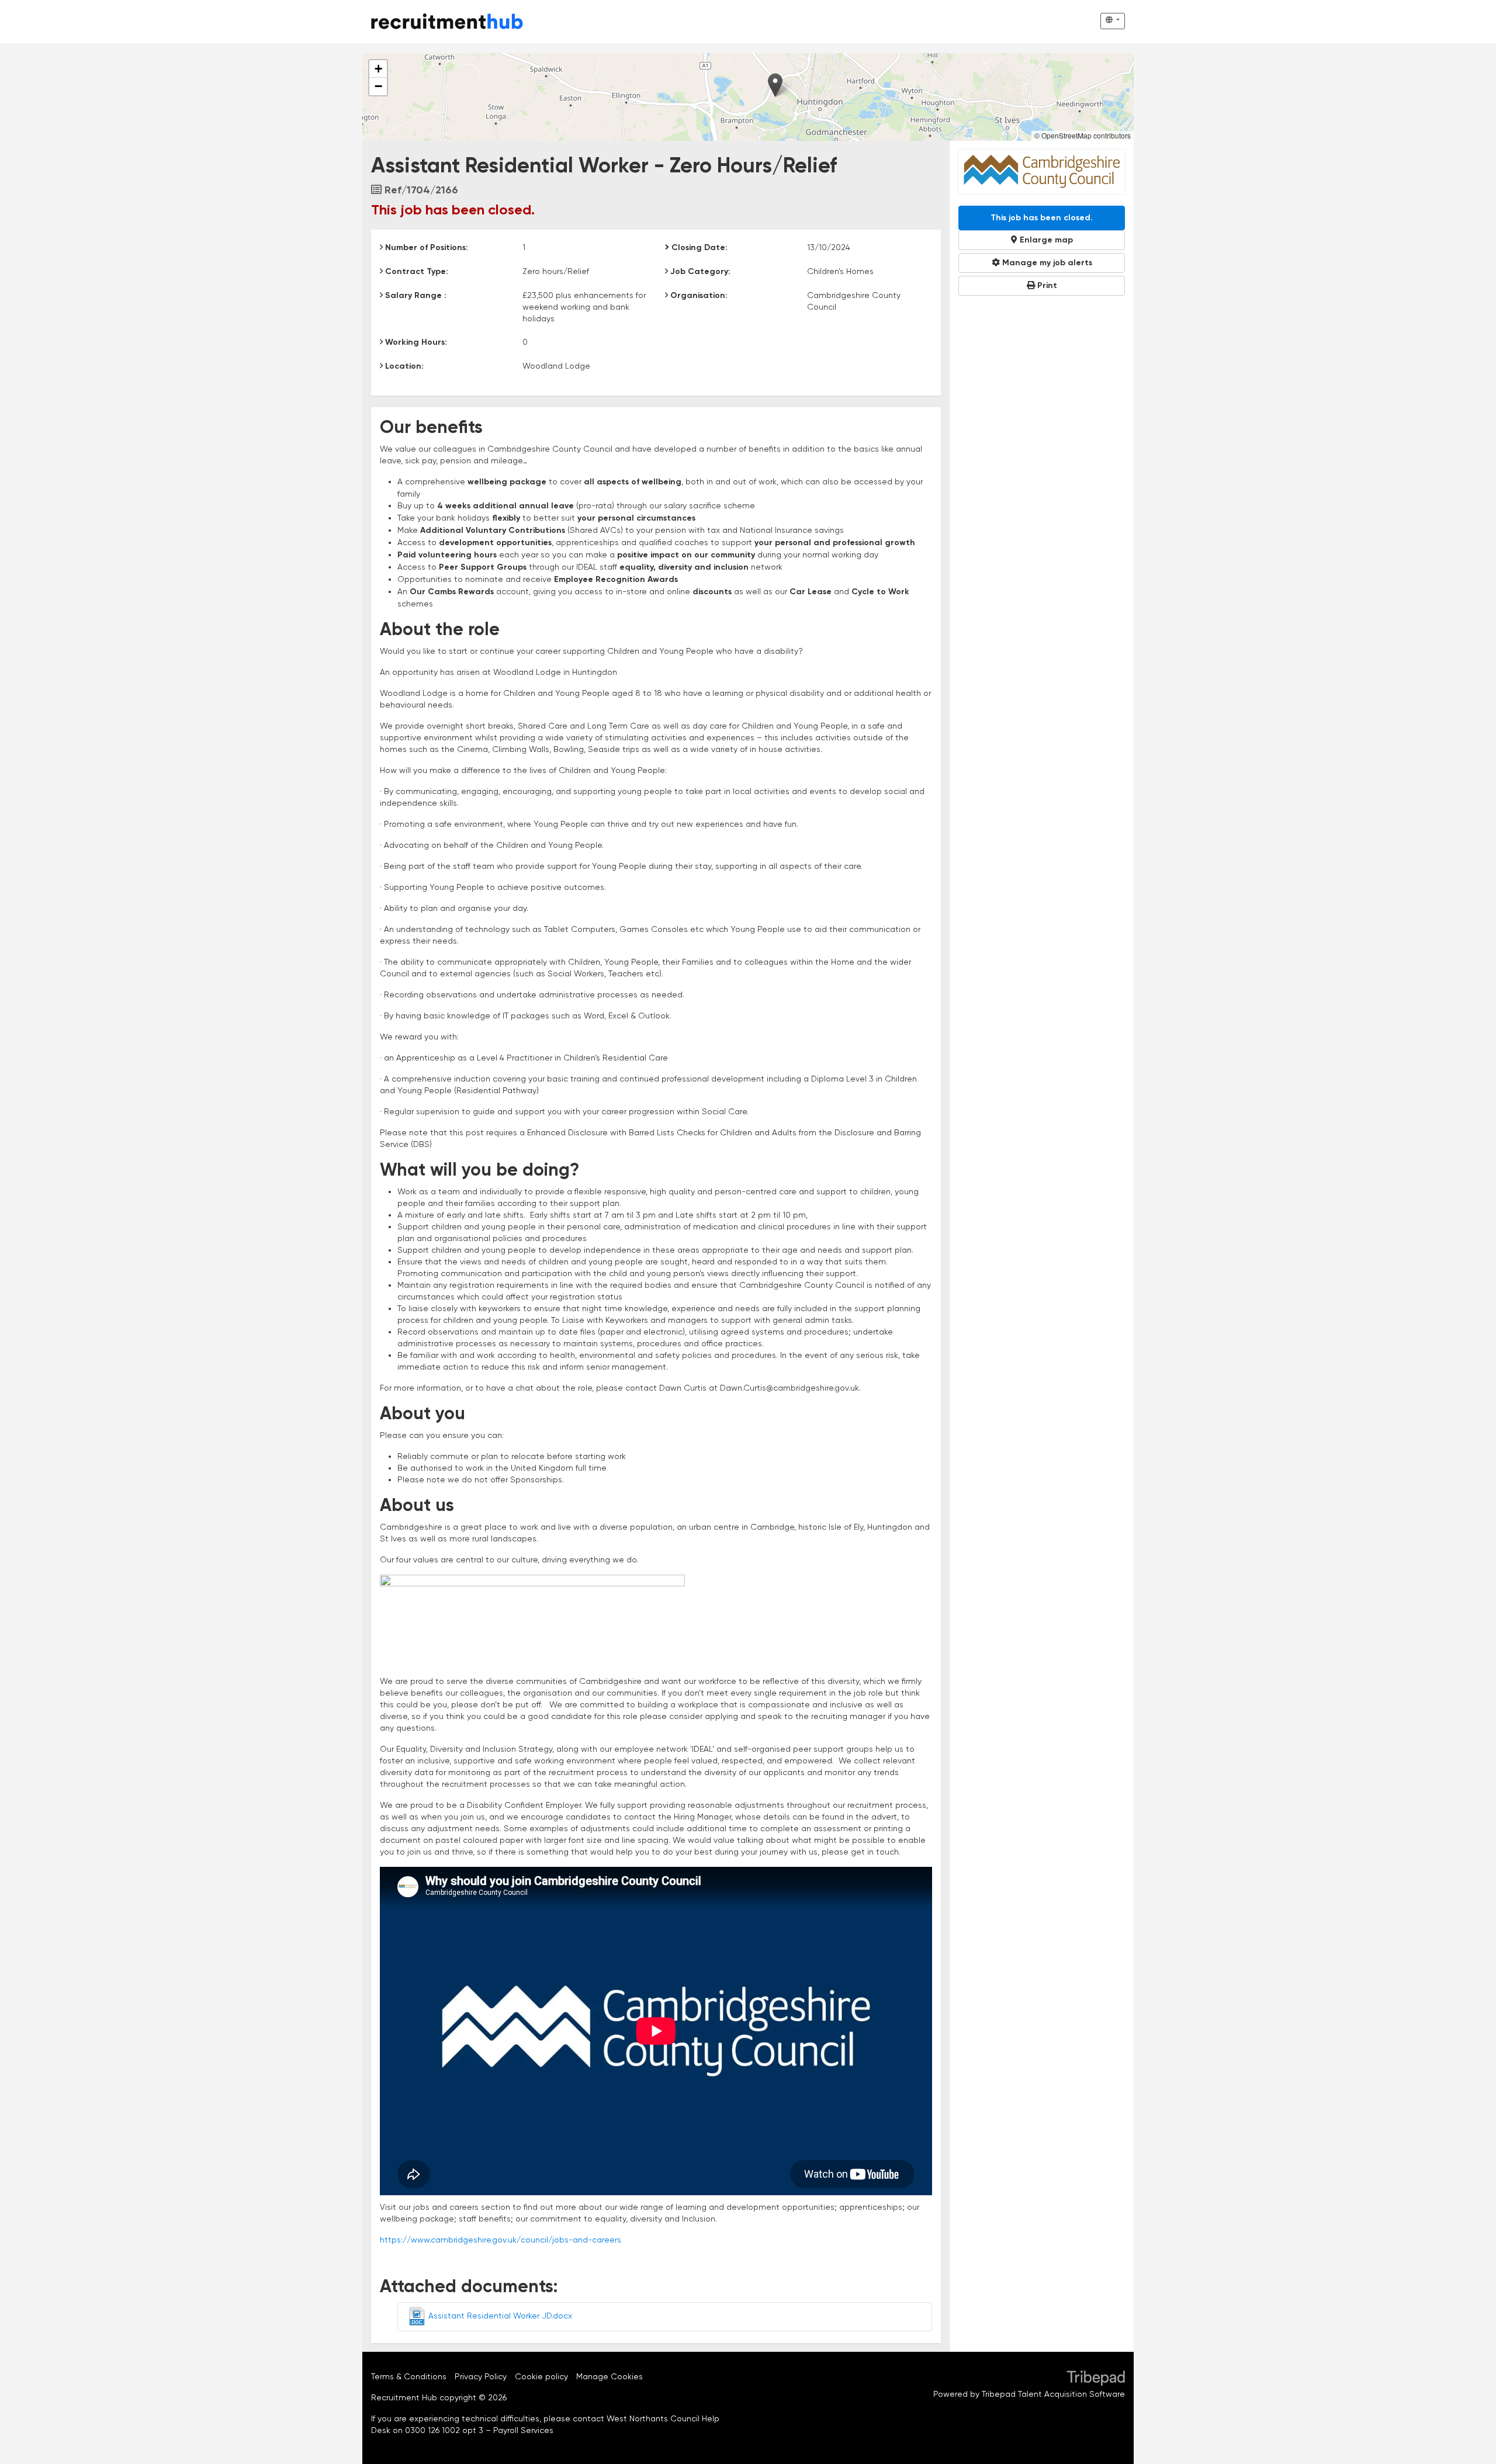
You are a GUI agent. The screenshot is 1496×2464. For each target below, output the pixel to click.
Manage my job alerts (1046, 263)
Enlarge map (1045, 240)
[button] (775, 85)
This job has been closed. (1042, 218)
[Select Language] (1113, 21)
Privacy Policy (481, 2376)
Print (1046, 286)
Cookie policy (541, 2376)
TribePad (1096, 2379)
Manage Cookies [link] (610, 2376)
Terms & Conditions (409, 2376)
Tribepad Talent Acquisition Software (1053, 2394)
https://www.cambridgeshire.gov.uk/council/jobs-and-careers (501, 2240)
